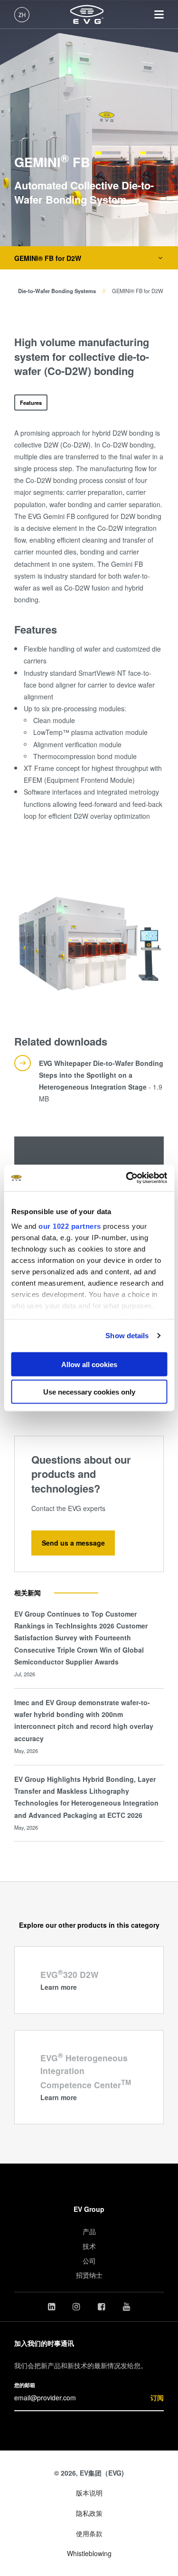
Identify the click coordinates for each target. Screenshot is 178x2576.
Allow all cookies (89, 1364)
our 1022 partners (70, 1226)
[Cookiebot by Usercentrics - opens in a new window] (127, 1178)
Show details (127, 1336)
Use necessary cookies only (89, 1392)
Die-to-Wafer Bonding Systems (57, 291)
